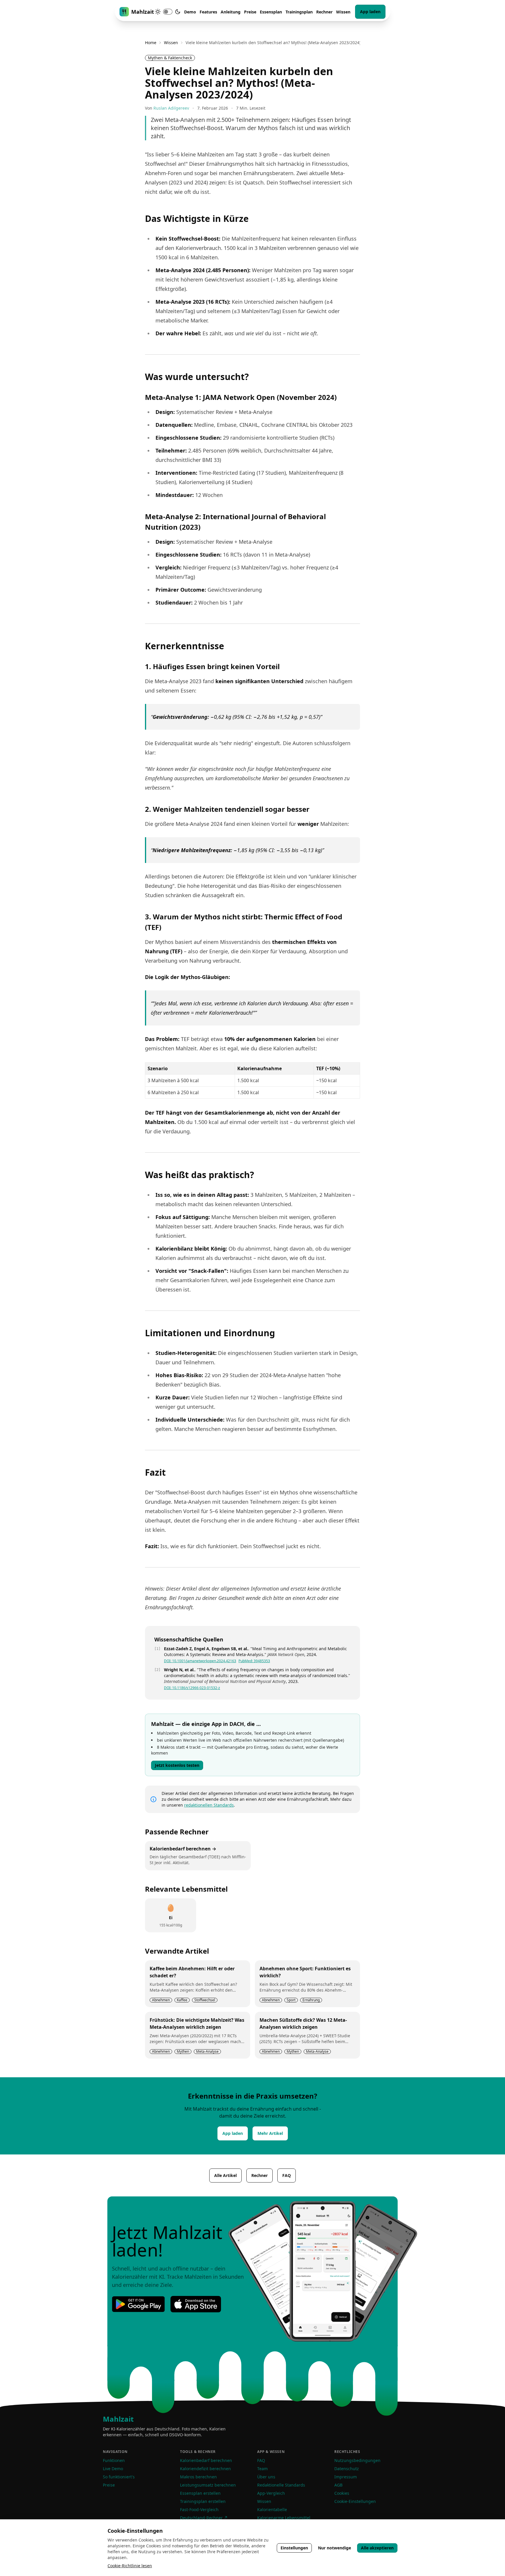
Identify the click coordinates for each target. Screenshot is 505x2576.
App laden (370, 12)
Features (208, 12)
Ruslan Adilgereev (171, 108)
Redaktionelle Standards (281, 2485)
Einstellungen (294, 2548)
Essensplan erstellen (200, 2493)
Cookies (342, 2493)
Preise (250, 12)
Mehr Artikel (270, 2133)
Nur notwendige (334, 2548)
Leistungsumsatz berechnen (208, 2485)
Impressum (346, 2477)
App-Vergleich (271, 2493)
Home (151, 43)
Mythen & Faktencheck (170, 58)
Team (262, 2469)
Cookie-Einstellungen (355, 2501)
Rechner (324, 12)
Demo (190, 12)
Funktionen (114, 2460)
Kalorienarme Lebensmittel (284, 2518)
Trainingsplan (299, 12)
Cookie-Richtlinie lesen (130, 2566)
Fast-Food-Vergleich (199, 2509)
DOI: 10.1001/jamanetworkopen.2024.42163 (200, 1661)
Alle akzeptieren (377, 2548)
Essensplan (271, 12)
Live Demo (113, 2469)
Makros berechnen (198, 2477)
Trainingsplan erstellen (203, 2501)
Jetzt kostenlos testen (177, 1765)
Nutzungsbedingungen (357, 2460)
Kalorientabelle (272, 2509)
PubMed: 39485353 (254, 1661)
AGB (338, 2485)
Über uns (266, 2477)
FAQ (287, 2175)
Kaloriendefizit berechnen (205, 2469)
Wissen (343, 12)
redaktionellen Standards (209, 1805)
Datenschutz (347, 2469)
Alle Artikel (225, 2175)
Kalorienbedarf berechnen (206, 2460)
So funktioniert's (119, 2477)
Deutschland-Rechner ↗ (204, 2518)
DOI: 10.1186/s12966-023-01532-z (192, 1688)
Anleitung (231, 12)
